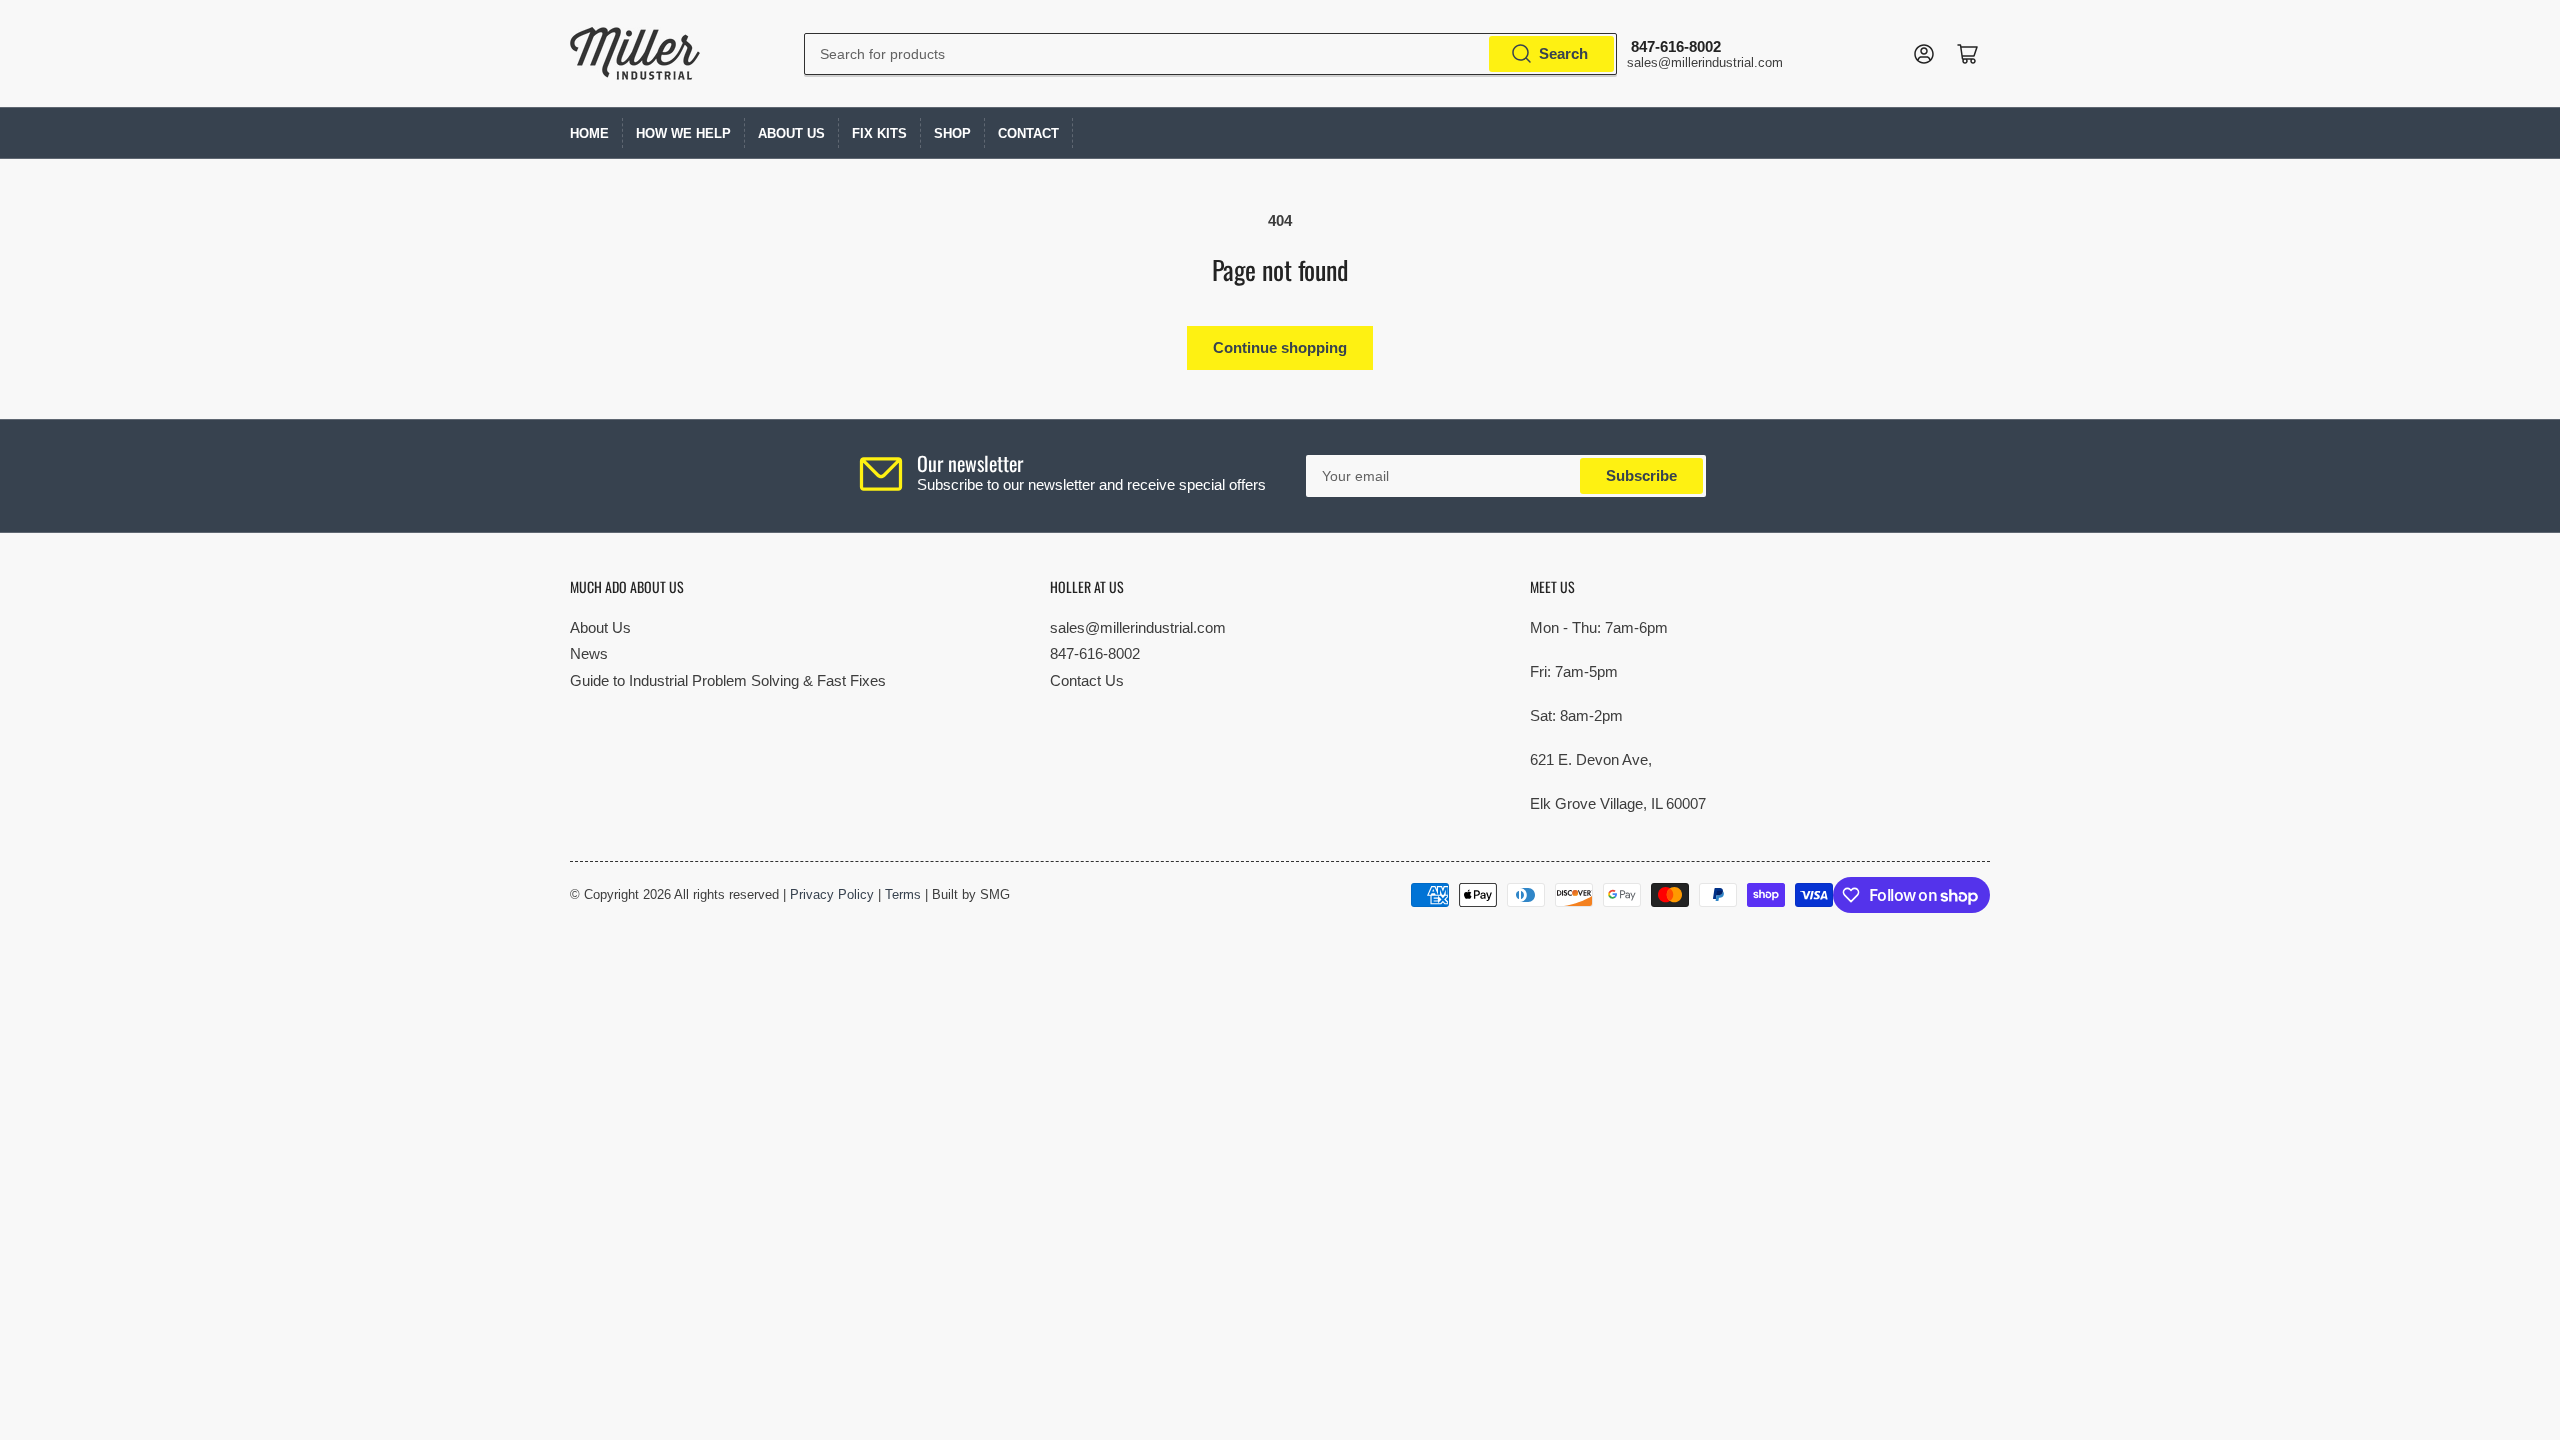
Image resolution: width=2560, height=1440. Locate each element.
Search (1563, 53)
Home (589, 133)
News (589, 653)
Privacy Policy (832, 894)
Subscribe (1641, 475)
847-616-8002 (1095, 653)
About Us (791, 133)
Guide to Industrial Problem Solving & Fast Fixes (728, 680)
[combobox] (1210, 54)
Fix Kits (879, 133)
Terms (903, 894)
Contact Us (1087, 680)
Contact (1028, 133)
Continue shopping (1280, 347)
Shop (952, 133)
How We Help (683, 133)
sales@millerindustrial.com (1138, 627)
